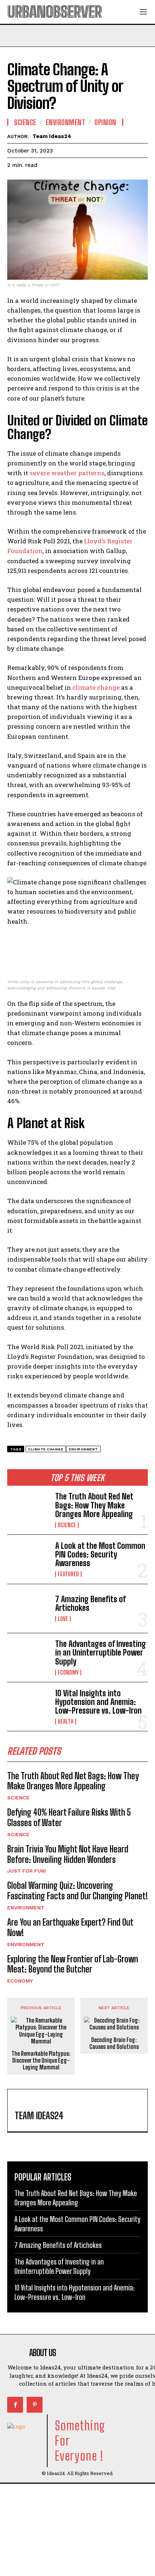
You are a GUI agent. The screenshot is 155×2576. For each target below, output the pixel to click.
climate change (96, 687)
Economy (68, 1673)
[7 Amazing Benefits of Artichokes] (28, 1609)
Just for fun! (27, 1871)
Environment (26, 1908)
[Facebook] (15, 2405)
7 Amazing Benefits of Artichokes (90, 1603)
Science (67, 1525)
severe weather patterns (67, 473)
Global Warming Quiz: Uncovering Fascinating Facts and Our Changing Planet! (77, 1891)
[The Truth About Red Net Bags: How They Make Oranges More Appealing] (28, 1510)
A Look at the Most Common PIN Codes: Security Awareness (100, 1554)
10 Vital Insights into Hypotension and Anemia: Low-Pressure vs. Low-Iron (98, 1702)
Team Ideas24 (52, 136)
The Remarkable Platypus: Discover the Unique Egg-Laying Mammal (41, 2060)
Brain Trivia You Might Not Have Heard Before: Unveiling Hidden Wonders (68, 1854)
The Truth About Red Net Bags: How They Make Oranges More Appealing (94, 1505)
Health (66, 1722)
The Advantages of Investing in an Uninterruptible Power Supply (101, 1652)
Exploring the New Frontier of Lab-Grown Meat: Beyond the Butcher (73, 1964)
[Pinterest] (35, 2405)
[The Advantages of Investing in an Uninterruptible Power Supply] (28, 1658)
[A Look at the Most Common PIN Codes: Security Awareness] (28, 1559)
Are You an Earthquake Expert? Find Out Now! (70, 1927)
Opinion (105, 122)
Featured (68, 1574)
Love (63, 1619)
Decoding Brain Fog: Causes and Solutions (114, 2043)
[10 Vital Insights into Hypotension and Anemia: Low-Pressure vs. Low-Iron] (28, 1707)
